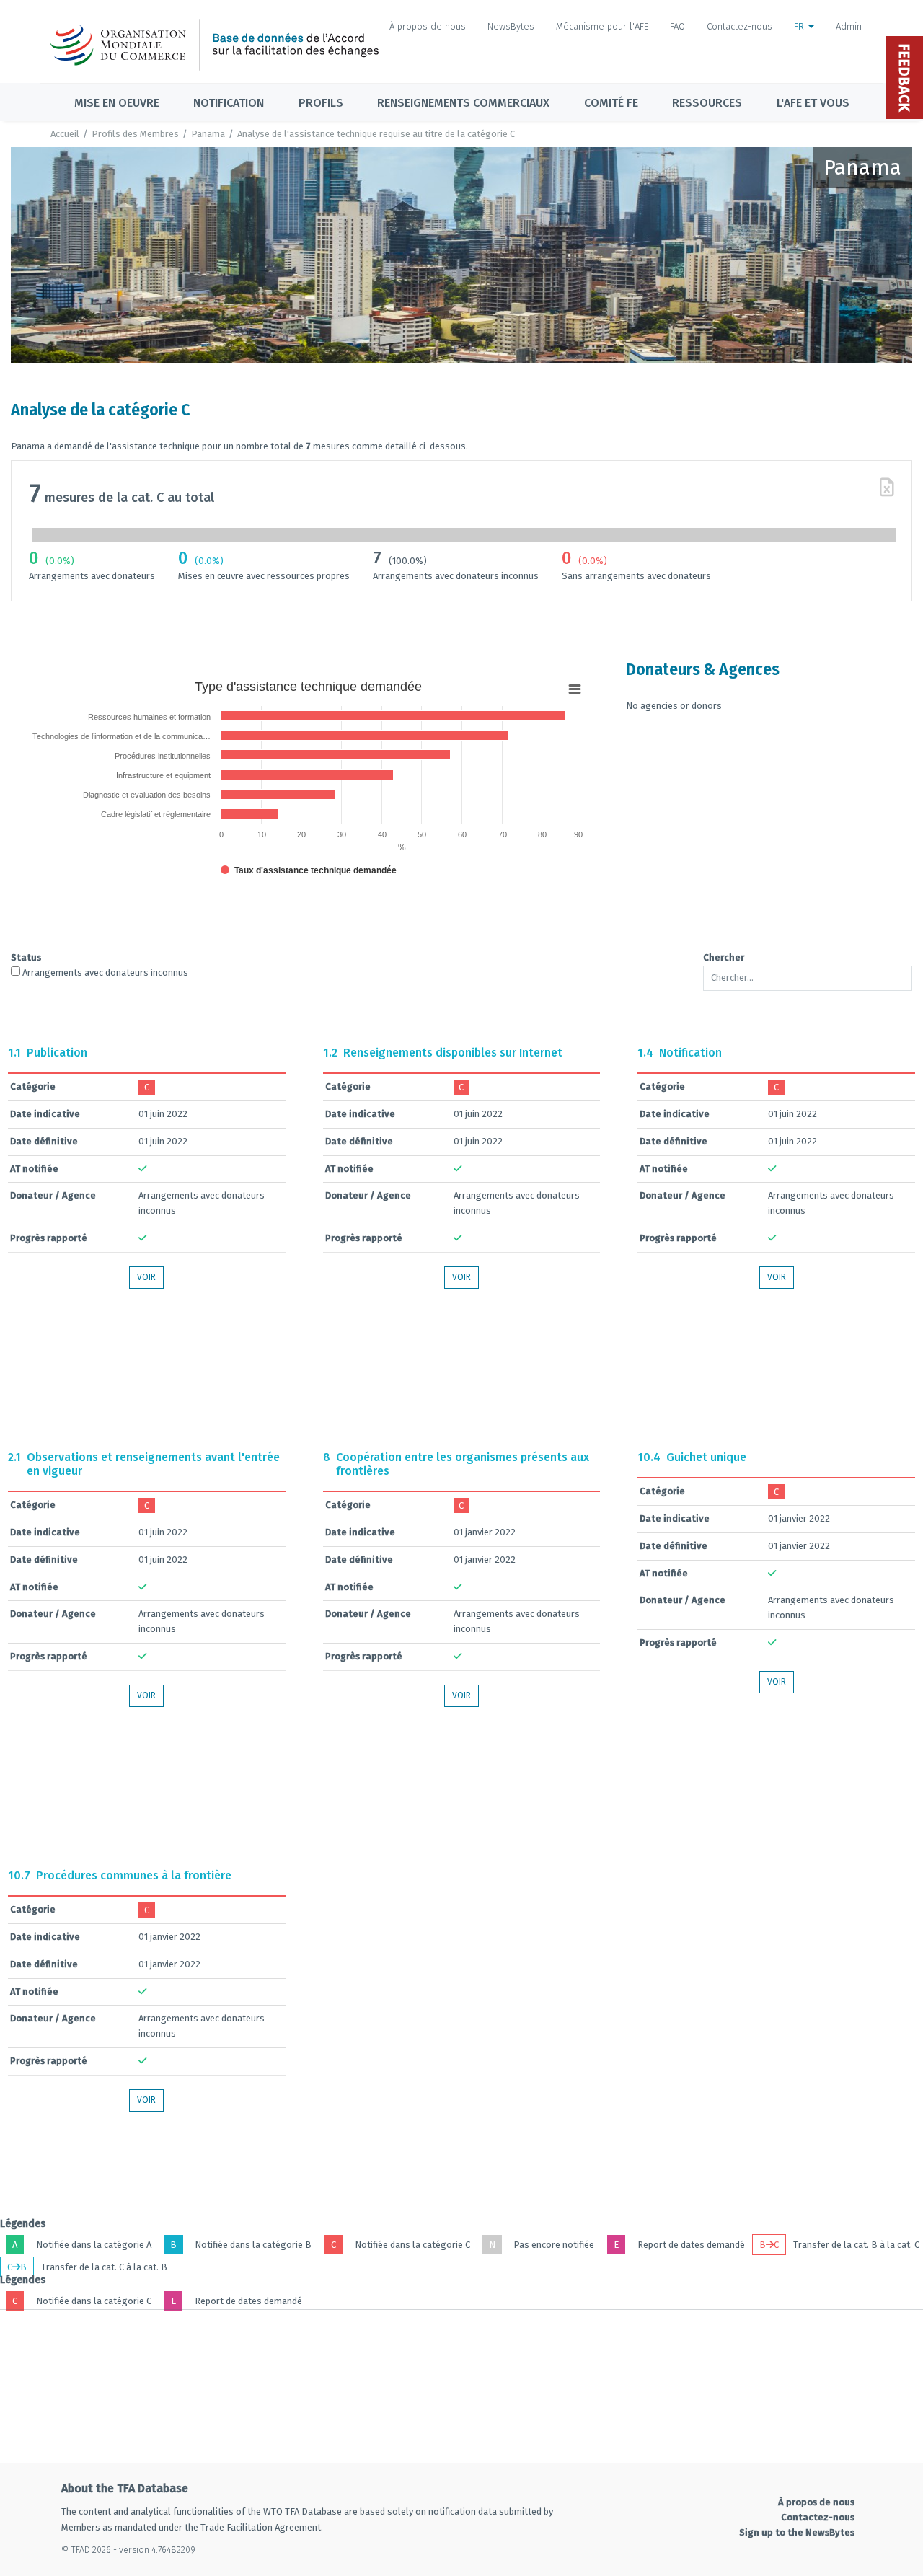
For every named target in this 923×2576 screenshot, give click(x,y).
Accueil (65, 134)
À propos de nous (428, 26)
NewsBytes (511, 26)
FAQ (677, 26)
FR (800, 26)
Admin (849, 26)
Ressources (707, 103)
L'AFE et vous (813, 103)
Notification (229, 103)
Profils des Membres (135, 134)
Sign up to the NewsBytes (797, 2532)
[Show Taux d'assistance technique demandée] (309, 870)
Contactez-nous (739, 26)
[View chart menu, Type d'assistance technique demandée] (575, 689)
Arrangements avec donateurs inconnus (104, 972)
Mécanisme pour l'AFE (602, 26)
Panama (208, 134)
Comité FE (611, 103)
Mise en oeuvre (117, 103)
